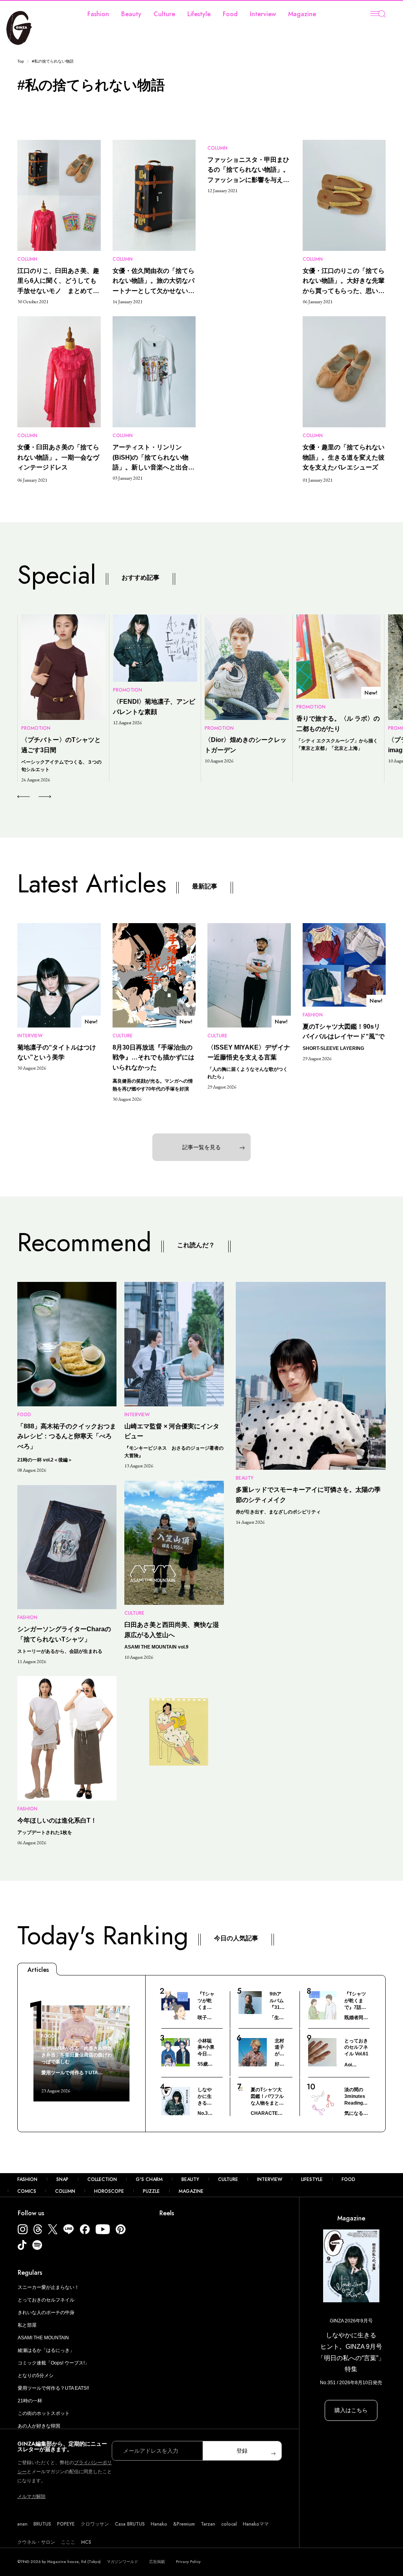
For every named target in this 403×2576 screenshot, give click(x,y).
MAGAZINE (191, 2191)
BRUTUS (42, 2524)
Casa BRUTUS (130, 2524)
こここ (68, 2542)
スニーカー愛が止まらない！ (48, 2287)
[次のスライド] (36, 797)
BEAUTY (190, 2179)
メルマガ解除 (31, 2496)
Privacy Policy (188, 2562)
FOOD (348, 2179)
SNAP (62, 2179)
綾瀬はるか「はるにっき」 (46, 2350)
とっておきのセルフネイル (46, 2300)
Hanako (159, 2524)
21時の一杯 (30, 2401)
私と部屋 (27, 2325)
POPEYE (66, 2524)
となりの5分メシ (36, 2376)
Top (21, 61)
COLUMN (65, 2191)
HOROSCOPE (109, 2191)
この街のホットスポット (44, 2413)
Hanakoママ (256, 2524)
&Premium (184, 2524)
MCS (86, 2542)
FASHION (27, 2179)
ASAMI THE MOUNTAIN (43, 2338)
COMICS (27, 2191)
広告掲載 (157, 2562)
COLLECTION (102, 2179)
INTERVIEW (270, 2179)
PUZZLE (151, 2191)
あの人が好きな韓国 (39, 2426)
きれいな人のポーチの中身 (46, 2313)
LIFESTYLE (312, 2179)
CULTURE (228, 2179)
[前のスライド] (23, 797)
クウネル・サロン (36, 2542)
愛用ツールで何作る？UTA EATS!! (53, 2388)
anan (22, 2524)
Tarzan (208, 2524)
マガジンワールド (122, 2562)
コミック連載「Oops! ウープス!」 (54, 2363)
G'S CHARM (149, 2179)
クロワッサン (95, 2524)
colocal (229, 2524)
